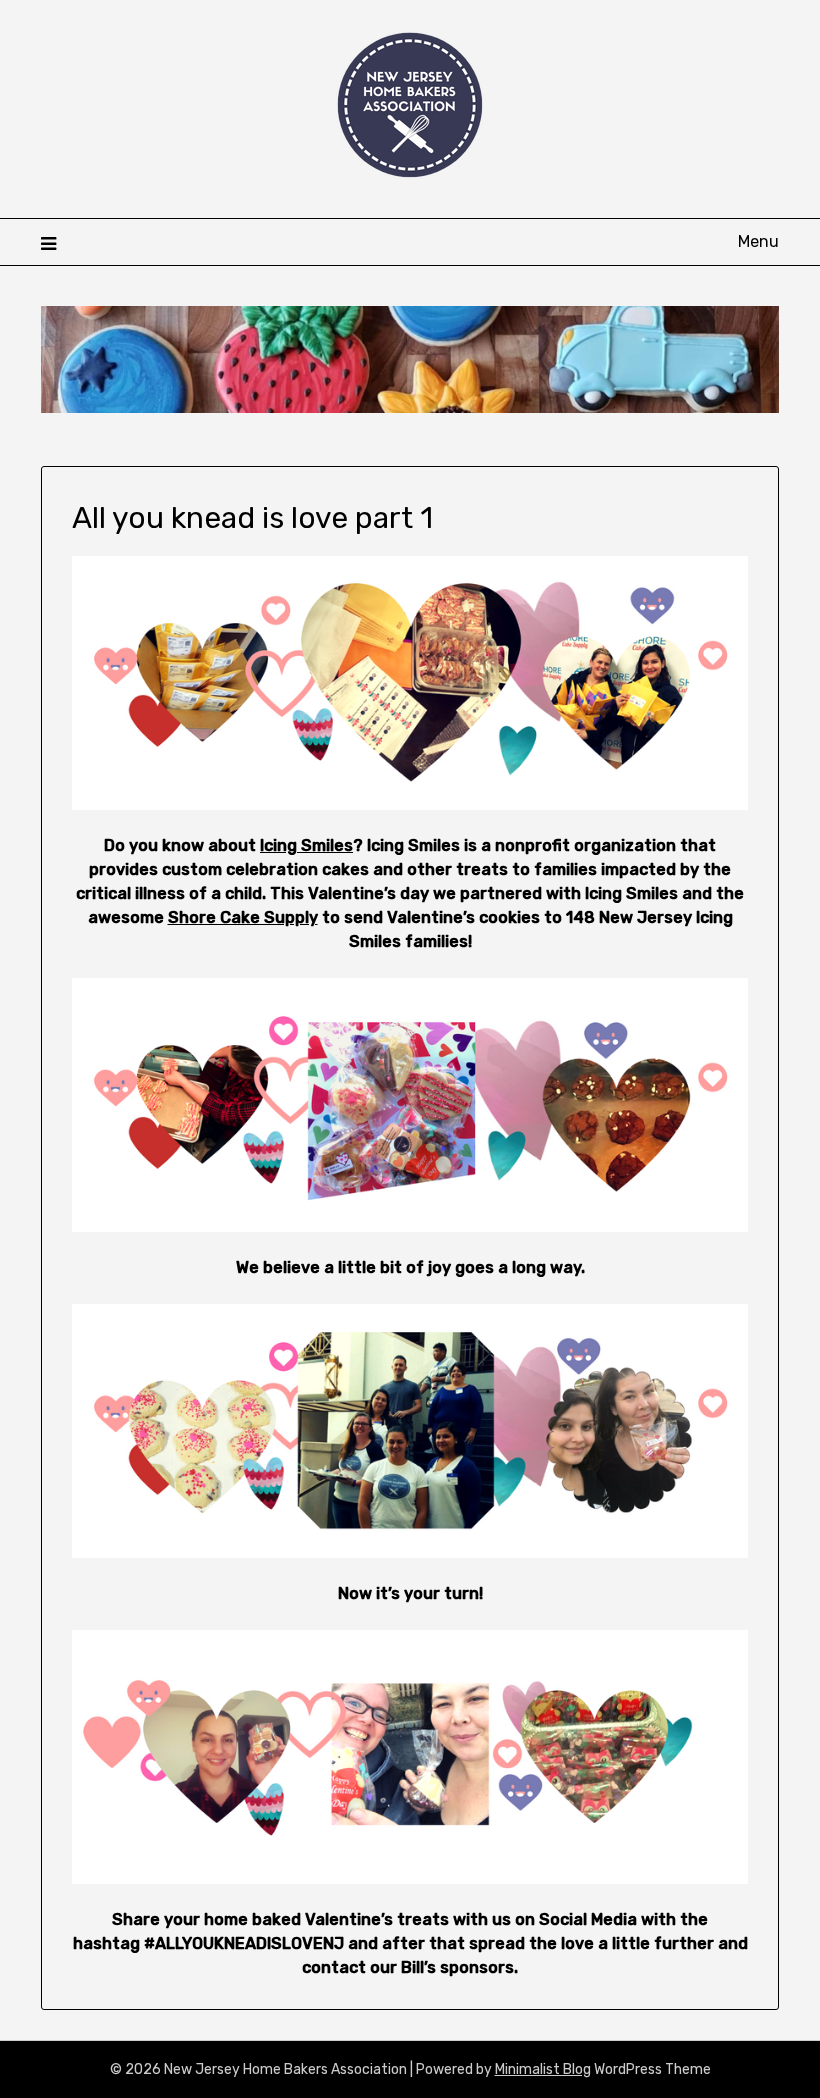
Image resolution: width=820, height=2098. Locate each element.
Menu (758, 241)
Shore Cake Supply (243, 917)
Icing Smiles (306, 845)
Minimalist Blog (543, 2069)
